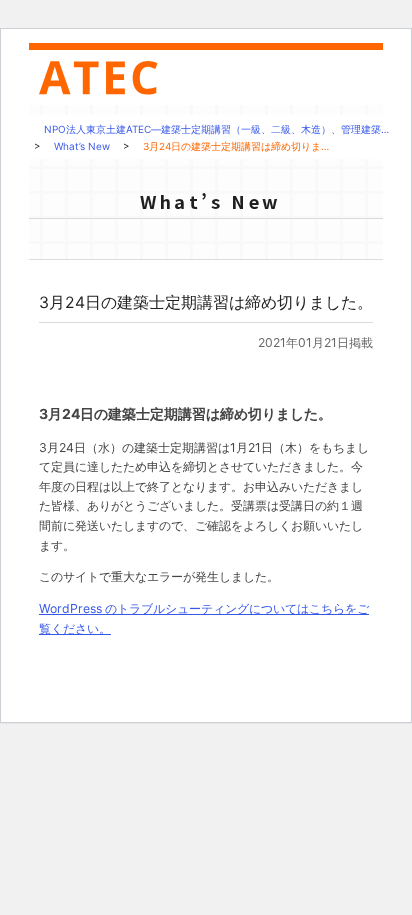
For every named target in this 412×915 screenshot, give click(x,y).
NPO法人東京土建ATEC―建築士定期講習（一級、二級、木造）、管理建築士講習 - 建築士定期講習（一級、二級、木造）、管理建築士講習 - (106, 78)
